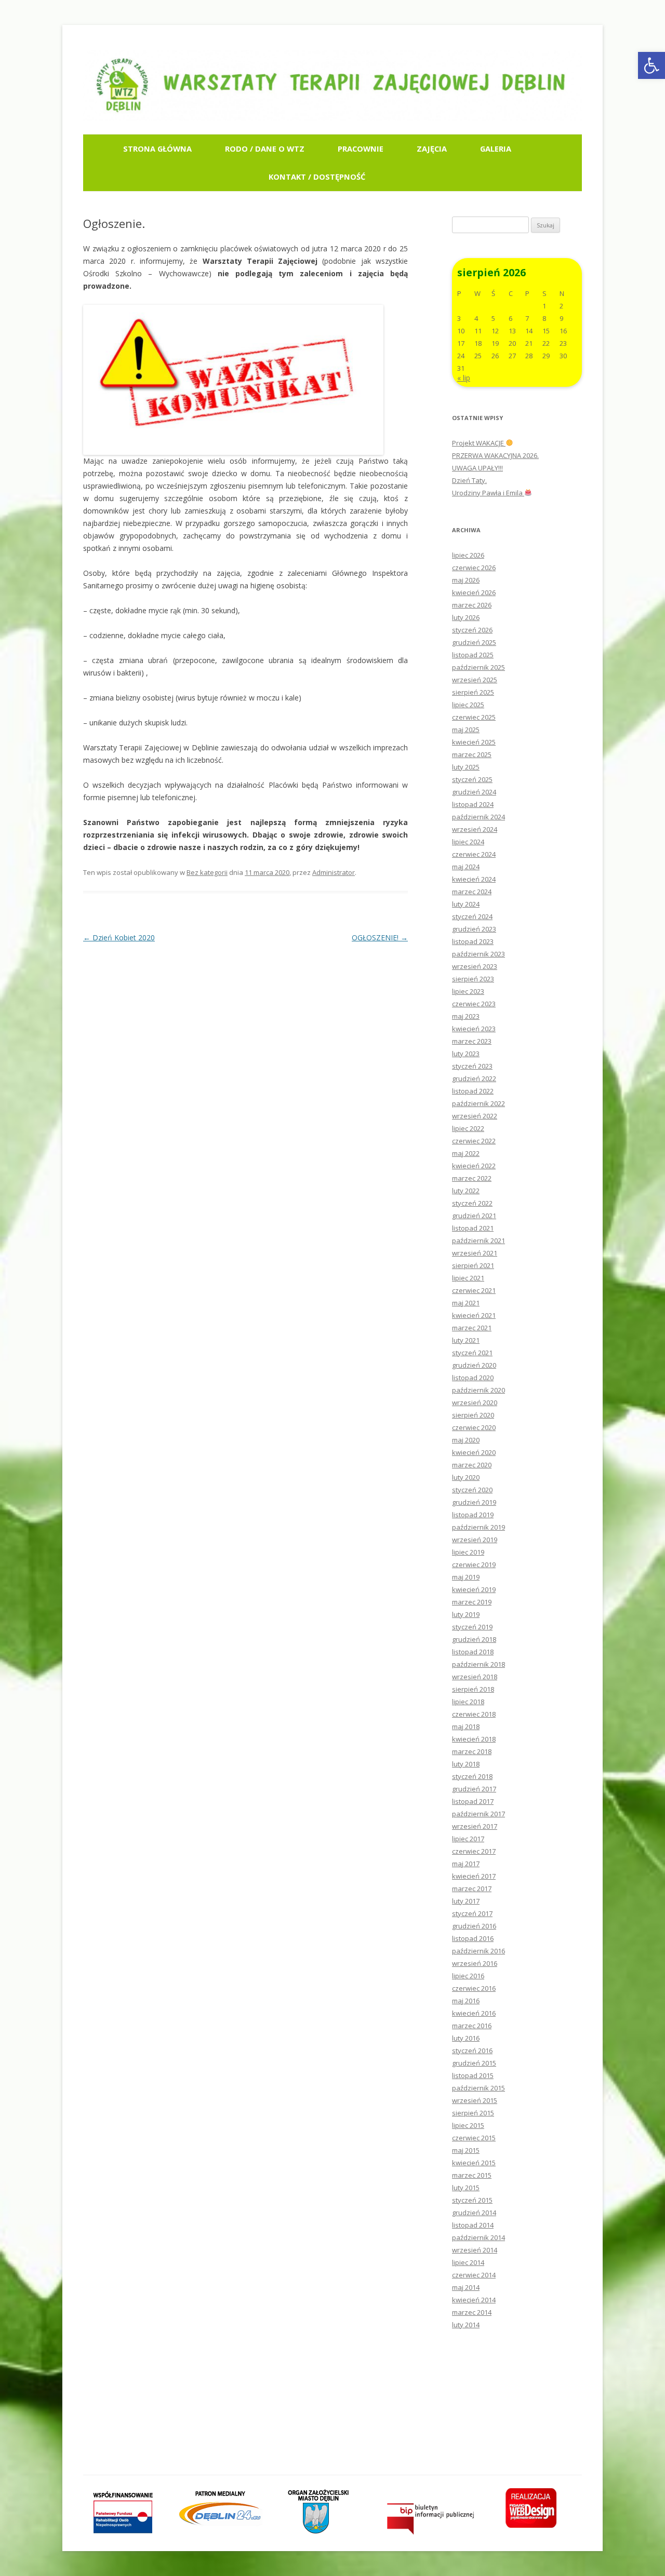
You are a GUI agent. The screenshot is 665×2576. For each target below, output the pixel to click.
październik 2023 (478, 954)
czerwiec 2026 (474, 568)
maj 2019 (466, 1577)
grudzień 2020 (474, 1365)
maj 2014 (466, 2287)
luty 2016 (466, 2038)
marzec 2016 (472, 2026)
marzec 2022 (472, 1178)
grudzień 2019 (474, 1502)
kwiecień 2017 (474, 1876)
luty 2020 (466, 1477)
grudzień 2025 (474, 642)
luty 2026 (466, 617)
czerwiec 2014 (474, 2275)
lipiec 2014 (468, 2262)
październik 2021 (478, 1240)
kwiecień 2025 (474, 742)
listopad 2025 (473, 655)
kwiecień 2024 (474, 879)
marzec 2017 (472, 1889)
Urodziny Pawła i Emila (488, 493)
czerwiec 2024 (474, 854)
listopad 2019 (473, 1515)
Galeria (496, 149)
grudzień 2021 (474, 1216)
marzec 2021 (472, 1328)
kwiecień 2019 (474, 1589)
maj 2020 (466, 1440)
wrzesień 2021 (475, 1253)
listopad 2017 (473, 1801)
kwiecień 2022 (474, 1166)
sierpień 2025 (473, 692)
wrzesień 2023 (475, 966)
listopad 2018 (473, 1652)
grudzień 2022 (474, 1078)
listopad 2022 (473, 1091)
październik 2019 (478, 1527)
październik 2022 (478, 1103)
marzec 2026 (472, 605)
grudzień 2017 (474, 1789)
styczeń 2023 (472, 1066)
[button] (651, 65)
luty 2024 (466, 904)
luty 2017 (466, 1901)
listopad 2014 (473, 2225)
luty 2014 (466, 2325)
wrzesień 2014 (475, 2250)
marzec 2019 (472, 1602)
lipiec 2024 (468, 842)
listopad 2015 (473, 2075)
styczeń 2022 (472, 1203)
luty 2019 (466, 1614)
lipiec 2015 (468, 2125)
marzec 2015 (472, 2175)
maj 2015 (466, 2150)
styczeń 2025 (472, 779)
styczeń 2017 (472, 1913)
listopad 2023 (473, 941)
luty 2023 (466, 1054)
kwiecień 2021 (474, 1315)
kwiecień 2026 (474, 592)
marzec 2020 (472, 1465)
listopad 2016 (473, 1938)
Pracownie (361, 149)
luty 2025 (466, 767)
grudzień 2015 (474, 2063)
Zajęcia (432, 149)
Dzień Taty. (469, 480)
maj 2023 (466, 1016)
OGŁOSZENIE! (380, 938)
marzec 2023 (472, 1041)
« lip (464, 378)
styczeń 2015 (472, 2200)
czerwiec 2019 (474, 1565)
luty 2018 (466, 1764)
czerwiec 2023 (474, 1004)
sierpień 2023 (473, 979)
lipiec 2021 (468, 1278)
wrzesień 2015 (475, 2100)
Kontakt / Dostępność (317, 177)
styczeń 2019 (472, 1627)
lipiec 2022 (468, 1128)
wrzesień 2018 (475, 1677)
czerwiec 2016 (474, 1988)
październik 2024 (478, 817)
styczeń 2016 (472, 2051)
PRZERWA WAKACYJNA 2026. (495, 455)
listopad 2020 (473, 1378)
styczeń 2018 (472, 1776)
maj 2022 (466, 1153)
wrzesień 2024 (475, 829)
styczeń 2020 (472, 1490)
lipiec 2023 (468, 991)
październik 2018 (478, 1664)
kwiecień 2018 (474, 1739)
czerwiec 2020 (474, 1427)
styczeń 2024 (472, 916)
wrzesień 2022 (475, 1116)
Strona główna (157, 149)
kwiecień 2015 (474, 2163)
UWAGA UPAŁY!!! (477, 468)
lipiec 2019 (468, 1552)
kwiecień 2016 (474, 2013)
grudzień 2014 (474, 2213)
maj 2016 (466, 2001)
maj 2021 (466, 1303)
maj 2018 (466, 1727)
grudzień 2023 (474, 929)
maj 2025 (466, 730)
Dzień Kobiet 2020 (119, 938)
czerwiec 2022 (474, 1141)
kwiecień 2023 (474, 1029)
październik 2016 (478, 1951)
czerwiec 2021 (474, 1290)
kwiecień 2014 (474, 2300)
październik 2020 (478, 1390)
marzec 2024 (472, 892)
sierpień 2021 (473, 1265)
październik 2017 (478, 1814)
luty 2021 (466, 1340)
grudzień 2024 (474, 792)
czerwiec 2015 (474, 2138)
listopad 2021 (473, 1228)
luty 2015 (466, 2188)
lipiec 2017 (468, 1839)
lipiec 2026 (468, 555)
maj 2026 (466, 580)
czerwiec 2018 (474, 1714)
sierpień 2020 (473, 1415)
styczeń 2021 (472, 1353)
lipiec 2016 (468, 1976)
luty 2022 (466, 1191)
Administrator (334, 872)
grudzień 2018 (474, 1639)
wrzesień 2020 (475, 1402)
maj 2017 (466, 1864)
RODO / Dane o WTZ (265, 149)
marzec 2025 (472, 754)
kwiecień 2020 (474, 1452)
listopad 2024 (473, 804)
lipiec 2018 (468, 1702)
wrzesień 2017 (475, 1826)
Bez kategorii (207, 872)
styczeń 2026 (472, 630)
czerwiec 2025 (474, 717)
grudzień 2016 (474, 1926)
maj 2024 (466, 867)
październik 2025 (478, 667)
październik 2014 (478, 2237)
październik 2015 (478, 2088)
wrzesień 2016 (475, 1963)
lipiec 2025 (468, 705)
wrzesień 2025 (475, 680)
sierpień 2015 (473, 2113)
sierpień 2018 (473, 1689)
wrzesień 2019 (475, 1540)
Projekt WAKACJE (479, 443)
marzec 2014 (472, 2312)
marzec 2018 (472, 1751)
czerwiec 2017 (474, 1851)
